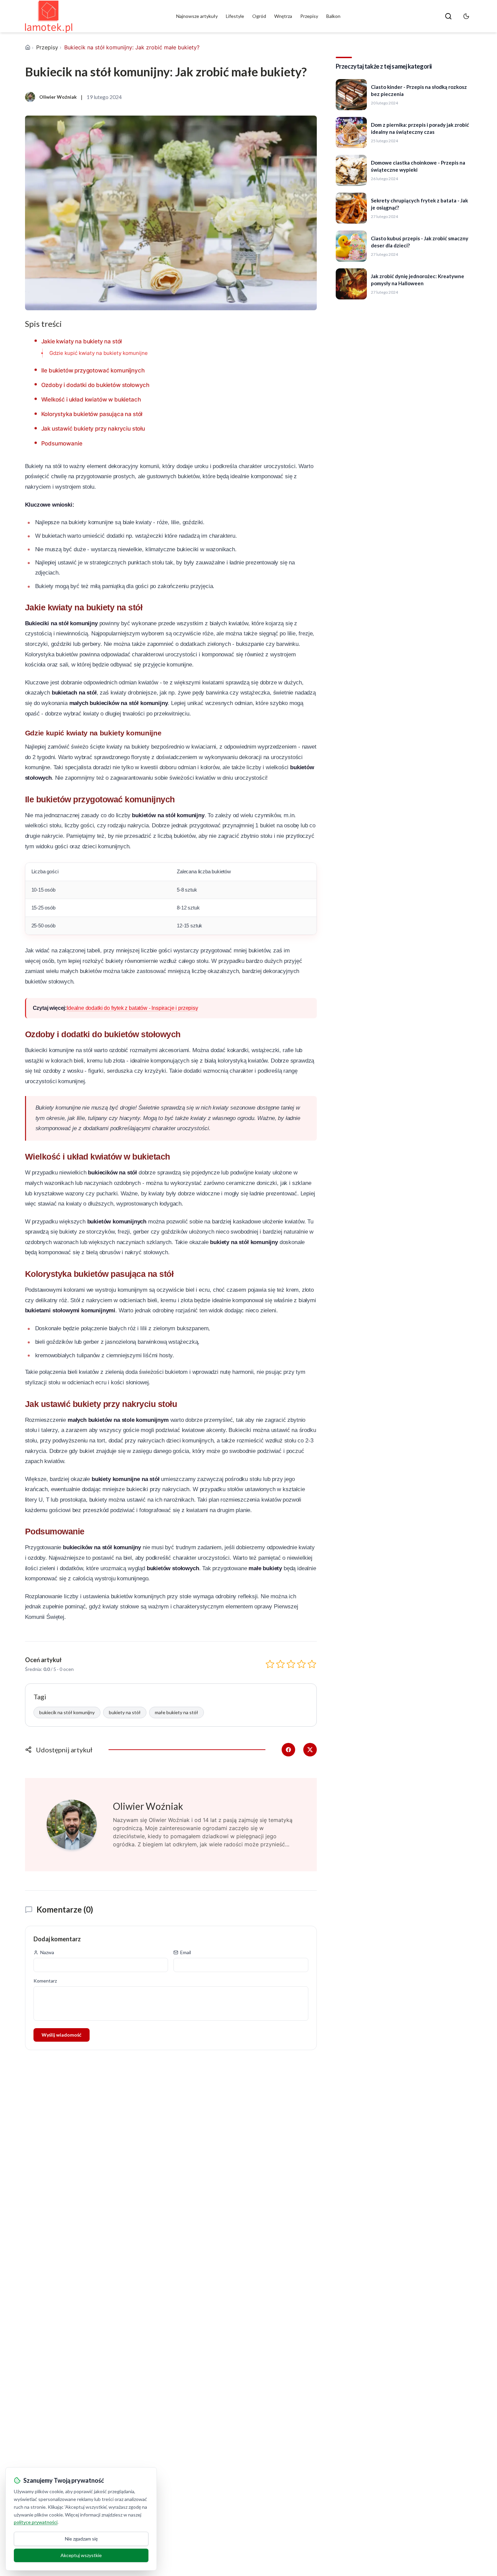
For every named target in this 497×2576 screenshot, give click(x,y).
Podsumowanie (62, 443)
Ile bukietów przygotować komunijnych (93, 370)
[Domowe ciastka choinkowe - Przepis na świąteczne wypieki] (351, 170)
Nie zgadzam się (81, 2539)
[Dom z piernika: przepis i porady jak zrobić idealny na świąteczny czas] (351, 132)
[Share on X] (310, 1750)
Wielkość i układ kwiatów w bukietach (91, 399)
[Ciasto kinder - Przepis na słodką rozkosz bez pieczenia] (351, 95)
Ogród (259, 16)
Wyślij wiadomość (62, 2035)
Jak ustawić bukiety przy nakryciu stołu (93, 429)
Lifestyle (235, 16)
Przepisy (309, 16)
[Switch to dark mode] (466, 16)
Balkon (333, 16)
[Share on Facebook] (288, 1750)
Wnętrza (283, 16)
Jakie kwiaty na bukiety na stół (82, 341)
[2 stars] (280, 1664)
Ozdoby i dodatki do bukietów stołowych (96, 385)
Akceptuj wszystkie (81, 2555)
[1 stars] (270, 1664)
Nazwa (47, 1952)
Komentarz (45, 1981)
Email (186, 1952)
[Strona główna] (28, 47)
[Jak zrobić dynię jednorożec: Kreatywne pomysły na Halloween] (351, 284)
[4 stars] (301, 1664)
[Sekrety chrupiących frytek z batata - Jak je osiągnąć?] (351, 208)
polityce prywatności (36, 2522)
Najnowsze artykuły (197, 16)
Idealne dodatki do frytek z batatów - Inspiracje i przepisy (132, 1008)
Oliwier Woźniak (148, 1806)
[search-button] (448, 16)
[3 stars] (291, 1664)
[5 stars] (312, 1664)
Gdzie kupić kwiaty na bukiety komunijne (99, 353)
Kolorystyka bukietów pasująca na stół (92, 414)
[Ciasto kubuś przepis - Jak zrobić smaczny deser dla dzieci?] (351, 246)
